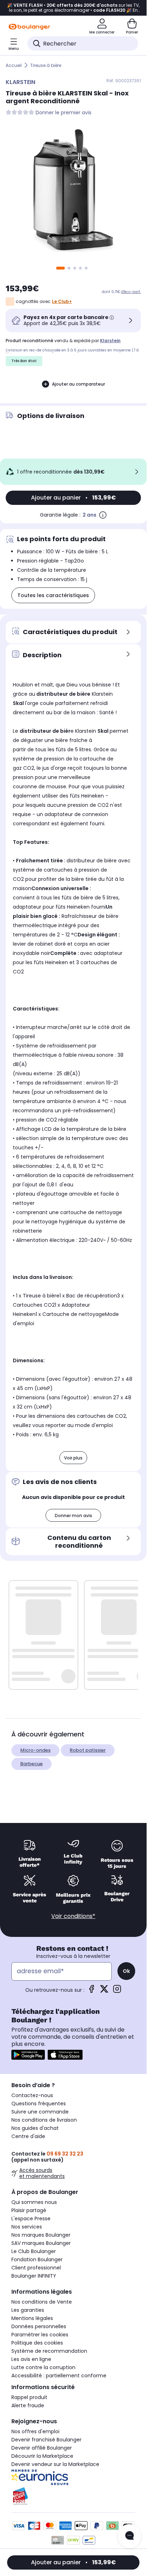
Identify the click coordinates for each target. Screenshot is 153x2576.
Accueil (14, 65)
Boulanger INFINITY (34, 2276)
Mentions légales (32, 2318)
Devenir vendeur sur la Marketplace (55, 2464)
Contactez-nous (32, 2095)
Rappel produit (29, 2397)
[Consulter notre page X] (104, 1991)
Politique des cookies (37, 2343)
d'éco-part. (131, 292)
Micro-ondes (35, 1750)
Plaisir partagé (29, 2210)
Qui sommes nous (34, 2202)
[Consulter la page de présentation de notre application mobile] (28, 2055)
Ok (126, 1971)
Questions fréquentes (39, 2104)
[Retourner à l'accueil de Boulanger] (29, 27)
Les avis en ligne (31, 2359)
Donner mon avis (73, 1516)
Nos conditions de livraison (44, 2120)
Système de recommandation (49, 2351)
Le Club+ (62, 301)
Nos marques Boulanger (41, 2235)
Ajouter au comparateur (78, 384)
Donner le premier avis (64, 113)
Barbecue (31, 1764)
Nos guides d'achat (35, 2128)
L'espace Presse (31, 2219)
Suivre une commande (40, 2112)
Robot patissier (88, 1750)
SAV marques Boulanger (41, 2243)
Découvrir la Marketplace (42, 2456)
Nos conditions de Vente (42, 2302)
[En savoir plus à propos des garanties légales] (103, 515)
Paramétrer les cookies (40, 2335)
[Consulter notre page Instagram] (117, 1991)
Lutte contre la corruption (43, 2367)
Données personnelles (39, 2326)
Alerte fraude (28, 2405)
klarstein (110, 341)
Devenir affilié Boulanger (42, 2448)
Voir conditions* (73, 1916)
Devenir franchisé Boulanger (46, 2440)
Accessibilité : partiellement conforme (59, 2376)
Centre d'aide (28, 2136)
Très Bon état (24, 361)
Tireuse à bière (46, 65)
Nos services (27, 2227)
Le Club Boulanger (34, 2251)
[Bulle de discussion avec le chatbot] (130, 2536)
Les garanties (28, 2310)
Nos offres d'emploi (35, 2431)
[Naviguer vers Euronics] (73, 2477)
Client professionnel (36, 2268)
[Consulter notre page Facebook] (91, 1991)
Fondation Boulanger (37, 2259)
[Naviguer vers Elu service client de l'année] (73, 2496)
